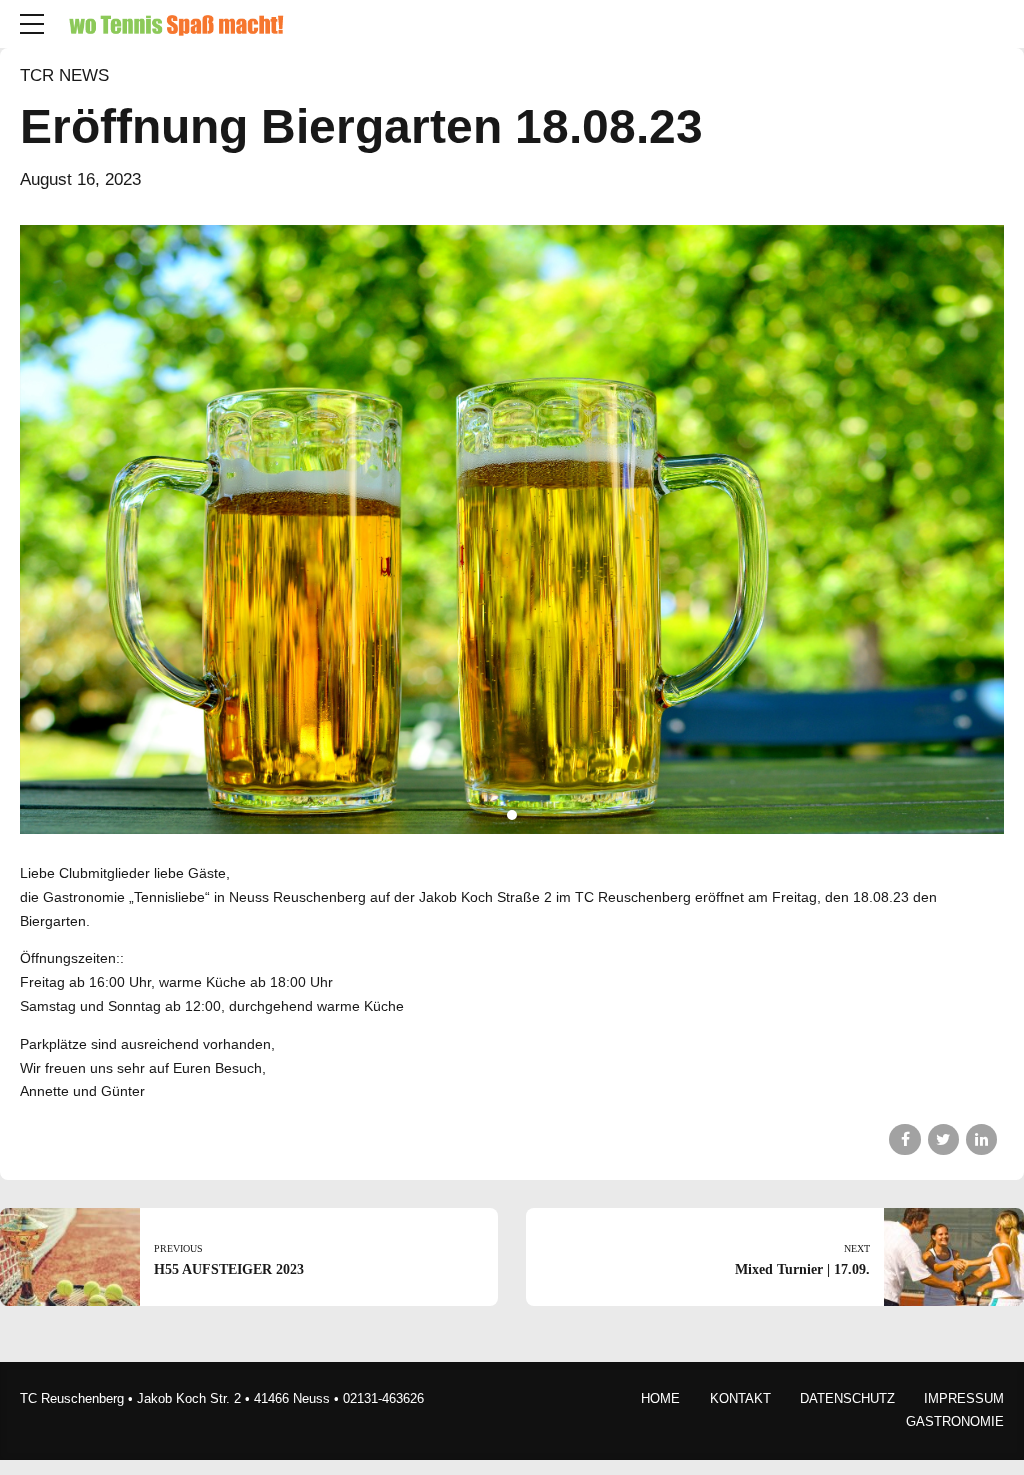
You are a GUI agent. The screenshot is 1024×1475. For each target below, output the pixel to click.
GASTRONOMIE (955, 1422)
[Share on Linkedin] (981, 1139)
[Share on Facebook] (904, 1139)
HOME (660, 1399)
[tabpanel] (512, 529)
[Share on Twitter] (943, 1139)
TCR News (64, 75)
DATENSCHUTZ (847, 1399)
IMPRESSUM (964, 1399)
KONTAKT (740, 1399)
